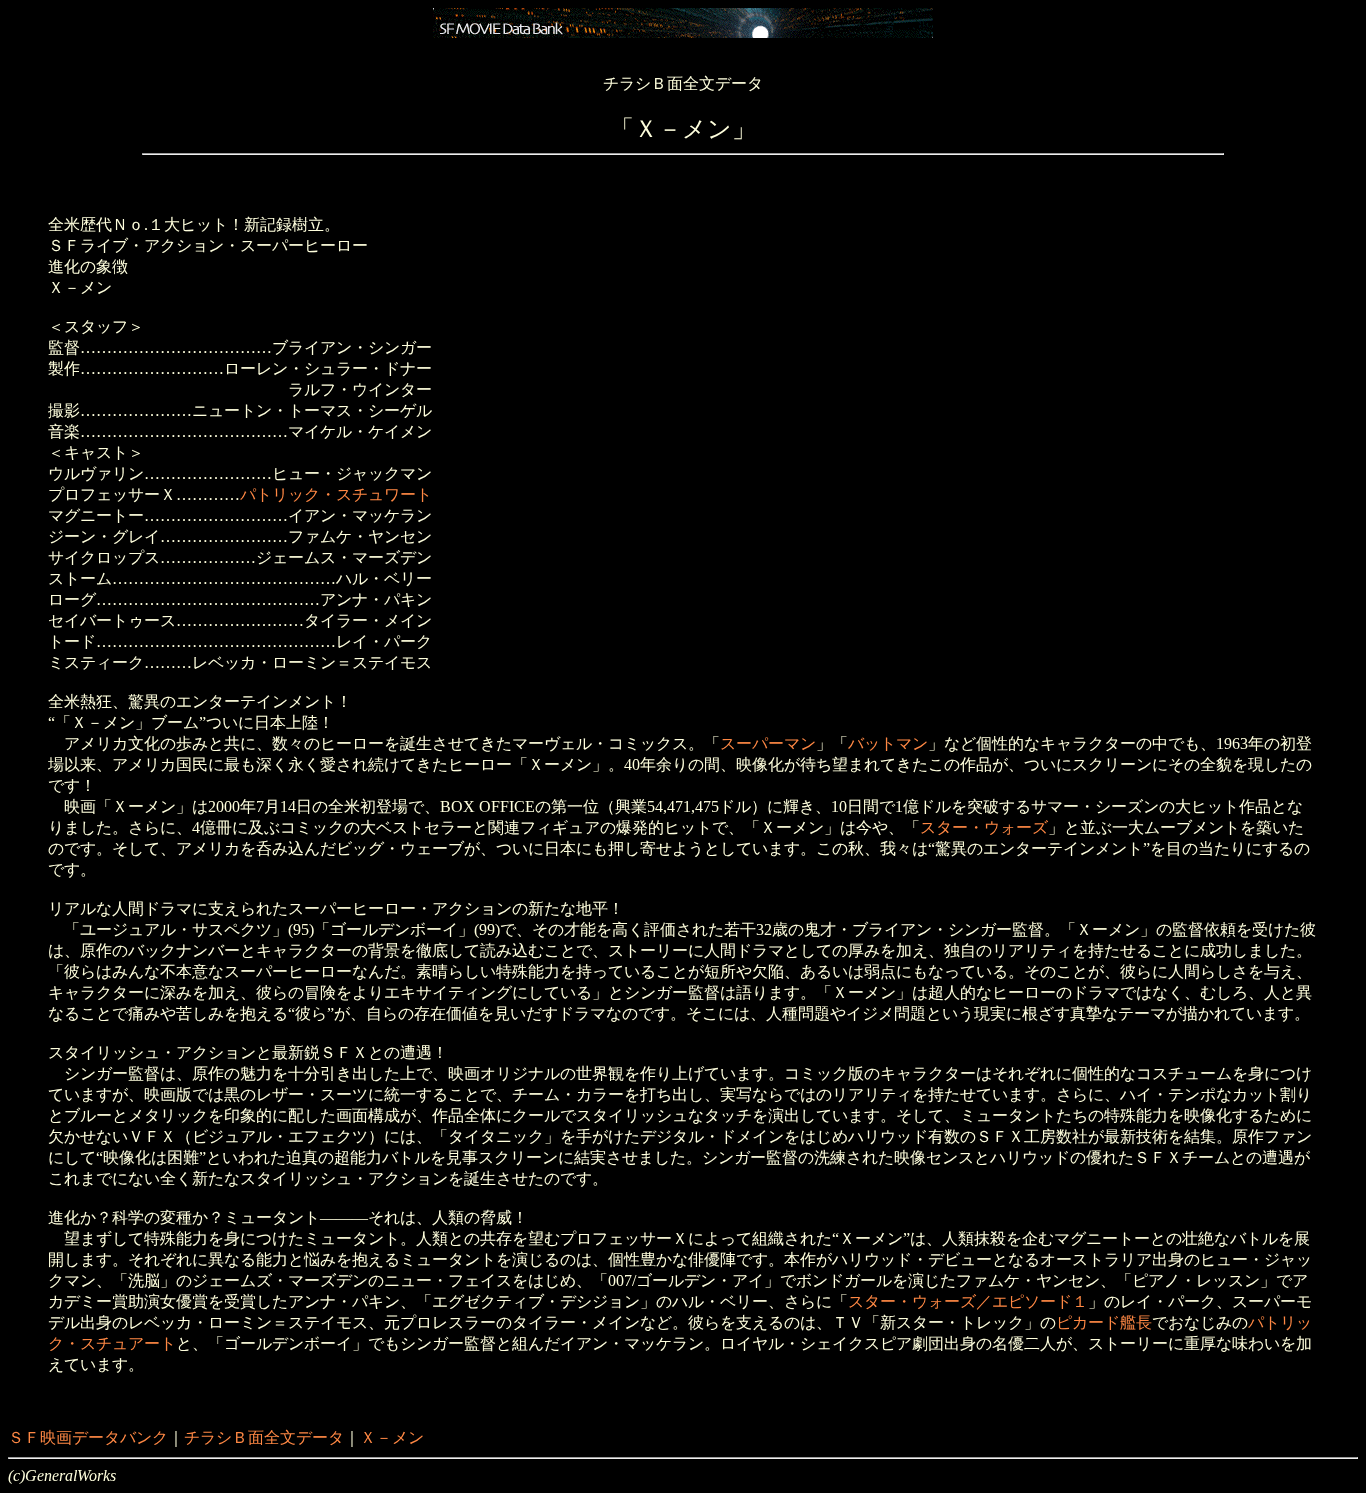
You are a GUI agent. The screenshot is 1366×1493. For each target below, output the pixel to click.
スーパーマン (768, 743)
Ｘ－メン (392, 1437)
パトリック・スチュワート (336, 494)
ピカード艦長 (1104, 1322)
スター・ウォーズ (984, 827)
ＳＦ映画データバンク (88, 1437)
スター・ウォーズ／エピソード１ (968, 1301)
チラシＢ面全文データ (264, 1437)
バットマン (888, 743)
